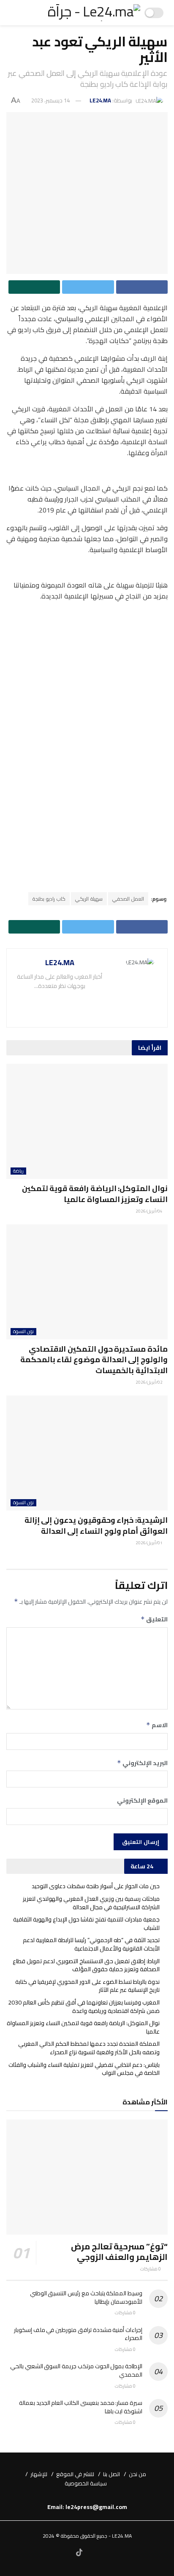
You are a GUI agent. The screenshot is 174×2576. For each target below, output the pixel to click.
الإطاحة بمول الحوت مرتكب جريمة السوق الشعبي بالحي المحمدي (76, 2370)
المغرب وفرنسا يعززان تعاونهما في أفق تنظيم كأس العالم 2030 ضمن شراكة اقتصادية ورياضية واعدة (84, 2007)
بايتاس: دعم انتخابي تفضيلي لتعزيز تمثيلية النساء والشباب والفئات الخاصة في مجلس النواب (84, 2069)
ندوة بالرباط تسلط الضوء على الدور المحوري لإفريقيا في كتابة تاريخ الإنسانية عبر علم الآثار (87, 1986)
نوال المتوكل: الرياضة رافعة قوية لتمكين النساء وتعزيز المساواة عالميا (95, 1194)
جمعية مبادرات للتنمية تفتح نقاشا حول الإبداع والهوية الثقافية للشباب (86, 1924)
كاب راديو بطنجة (49, 899)
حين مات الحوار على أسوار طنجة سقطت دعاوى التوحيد (96, 1886)
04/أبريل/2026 (150, 1211)
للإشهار (39, 2474)
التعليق (154, 1619)
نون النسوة (23, 1332)
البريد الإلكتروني (142, 1763)
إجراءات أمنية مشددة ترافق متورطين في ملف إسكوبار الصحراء (78, 2334)
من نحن (137, 2474)
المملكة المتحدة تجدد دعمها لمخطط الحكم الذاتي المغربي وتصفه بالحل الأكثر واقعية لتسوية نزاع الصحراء (89, 2048)
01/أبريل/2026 (150, 1543)
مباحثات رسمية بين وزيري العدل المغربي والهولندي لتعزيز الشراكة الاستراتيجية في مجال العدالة (91, 1903)
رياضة (18, 1171)
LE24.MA (100, 100)
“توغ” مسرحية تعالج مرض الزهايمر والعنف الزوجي (119, 2251)
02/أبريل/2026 (150, 1382)
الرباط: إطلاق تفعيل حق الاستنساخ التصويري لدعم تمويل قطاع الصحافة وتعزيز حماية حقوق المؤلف (86, 1965)
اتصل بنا (111, 2474)
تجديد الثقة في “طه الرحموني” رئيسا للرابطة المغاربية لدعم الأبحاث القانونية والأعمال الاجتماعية (91, 1944)
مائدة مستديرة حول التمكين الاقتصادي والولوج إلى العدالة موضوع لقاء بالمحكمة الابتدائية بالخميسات (94, 1359)
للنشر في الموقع (75, 2474)
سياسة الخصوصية (86, 2483)
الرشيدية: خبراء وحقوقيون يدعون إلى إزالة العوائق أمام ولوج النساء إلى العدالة (96, 1525)
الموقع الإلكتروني (142, 1801)
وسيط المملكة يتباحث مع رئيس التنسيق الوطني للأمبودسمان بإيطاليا (86, 2297)
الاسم (157, 1725)
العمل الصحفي (128, 899)
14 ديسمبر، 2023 (50, 100)
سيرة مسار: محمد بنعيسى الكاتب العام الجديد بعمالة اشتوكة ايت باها (81, 2407)
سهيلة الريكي (89, 899)
